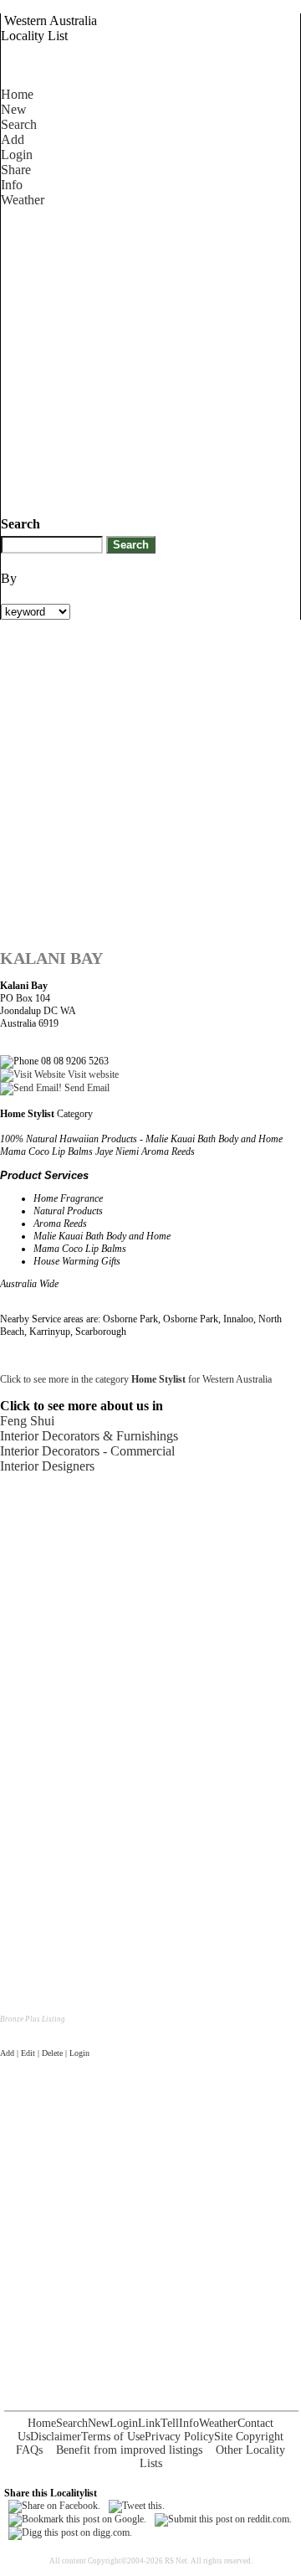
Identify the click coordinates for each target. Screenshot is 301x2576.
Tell (170, 2423)
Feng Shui (27, 1421)
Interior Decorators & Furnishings (89, 1436)
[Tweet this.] (137, 2506)
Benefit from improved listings (129, 2450)
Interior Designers (47, 1466)
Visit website (92, 1074)
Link (149, 2423)
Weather (23, 200)
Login (17, 155)
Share (16, 170)
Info (12, 185)
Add (13, 139)
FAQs (29, 2450)
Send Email (86, 1088)
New (14, 109)
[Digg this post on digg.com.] (70, 2532)
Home (17, 94)
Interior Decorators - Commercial (87, 1451)
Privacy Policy (179, 2437)
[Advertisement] (150, 358)
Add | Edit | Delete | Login (45, 2053)
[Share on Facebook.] (54, 2506)
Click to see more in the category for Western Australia (136, 1379)
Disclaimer (56, 2437)
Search (19, 124)
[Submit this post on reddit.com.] (223, 2519)
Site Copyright (249, 2437)
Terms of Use (113, 2437)
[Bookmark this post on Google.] (77, 2519)
